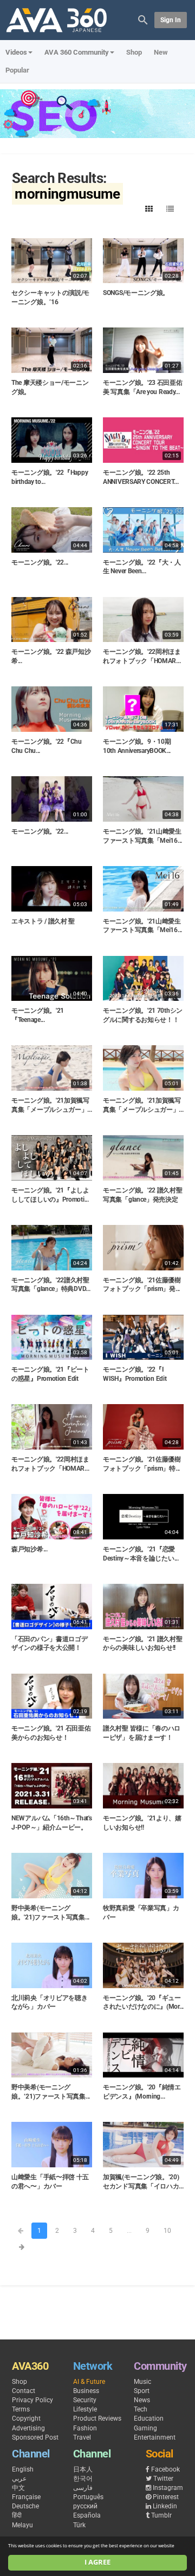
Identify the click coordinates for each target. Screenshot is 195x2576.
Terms (21, 2409)
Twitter (163, 2479)
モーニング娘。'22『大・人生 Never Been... (142, 567)
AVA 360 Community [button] (77, 52)
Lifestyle (85, 2409)
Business (86, 2391)
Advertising (28, 2428)
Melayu (22, 2525)
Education (149, 2418)
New (161, 52)
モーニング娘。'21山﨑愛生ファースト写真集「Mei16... (142, 926)
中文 (18, 2488)
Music (142, 2382)
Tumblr (161, 2515)
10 (167, 2231)
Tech (141, 2409)
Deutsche (25, 2506)
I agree (97, 2562)
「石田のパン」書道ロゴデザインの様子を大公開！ (49, 1644)
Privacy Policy (32, 2400)
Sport (142, 2391)
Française (26, 2497)
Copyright (26, 2418)
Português (88, 2497)
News (142, 2400)
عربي (19, 2479)
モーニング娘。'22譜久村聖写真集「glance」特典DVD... (51, 1285)
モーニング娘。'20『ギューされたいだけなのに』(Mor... (143, 2003)
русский (85, 2506)
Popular (17, 70)
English (23, 2469)
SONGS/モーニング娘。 (136, 293)
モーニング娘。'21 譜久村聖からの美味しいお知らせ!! (143, 1644)
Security (85, 2400)
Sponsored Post (35, 2437)
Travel (82, 2437)
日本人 (83, 2469)
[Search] (143, 19)
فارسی (83, 2488)
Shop (134, 52)
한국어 (83, 2479)
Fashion (85, 2428)
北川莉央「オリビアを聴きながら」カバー (49, 2003)
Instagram (168, 2488)
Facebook (165, 2469)
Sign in (171, 20)
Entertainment (155, 2437)
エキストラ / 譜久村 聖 (43, 921)
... (129, 2231)
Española (87, 2515)
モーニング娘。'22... (40, 562)
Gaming (145, 2428)
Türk (79, 2525)
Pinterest (166, 2497)
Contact (24, 2391)
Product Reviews (97, 2418)
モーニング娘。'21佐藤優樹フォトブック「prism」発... (142, 1285)
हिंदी (17, 2515)
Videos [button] (16, 52)
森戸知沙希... (30, 1549)
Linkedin (165, 2506)
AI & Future (89, 2382)
